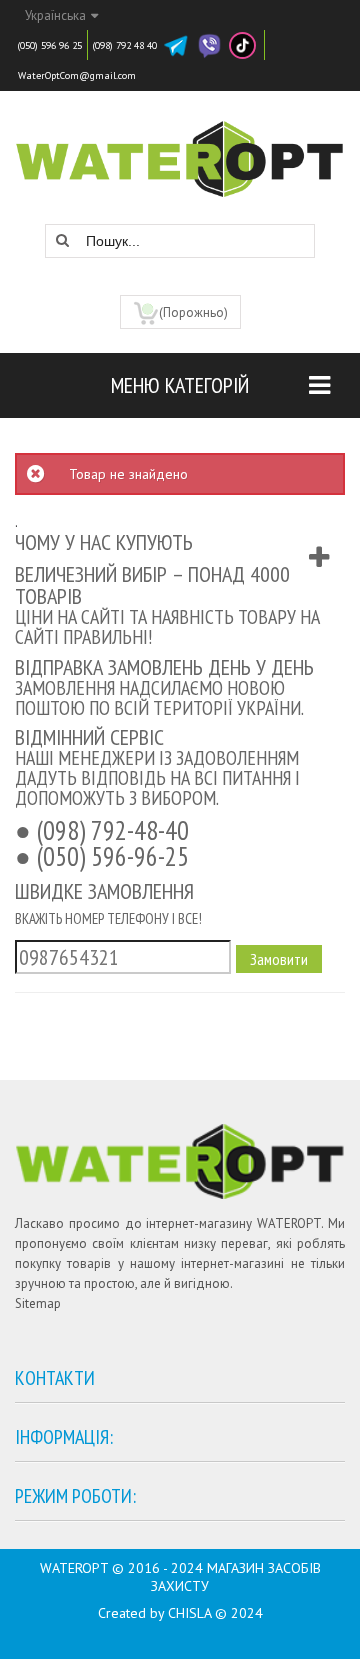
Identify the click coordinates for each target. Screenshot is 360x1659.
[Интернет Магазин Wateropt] (180, 149)
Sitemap (38, 1303)
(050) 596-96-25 (113, 856)
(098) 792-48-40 (113, 830)
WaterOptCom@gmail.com (77, 75)
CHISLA (189, 1613)
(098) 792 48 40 (125, 45)
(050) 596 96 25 (50, 45)
